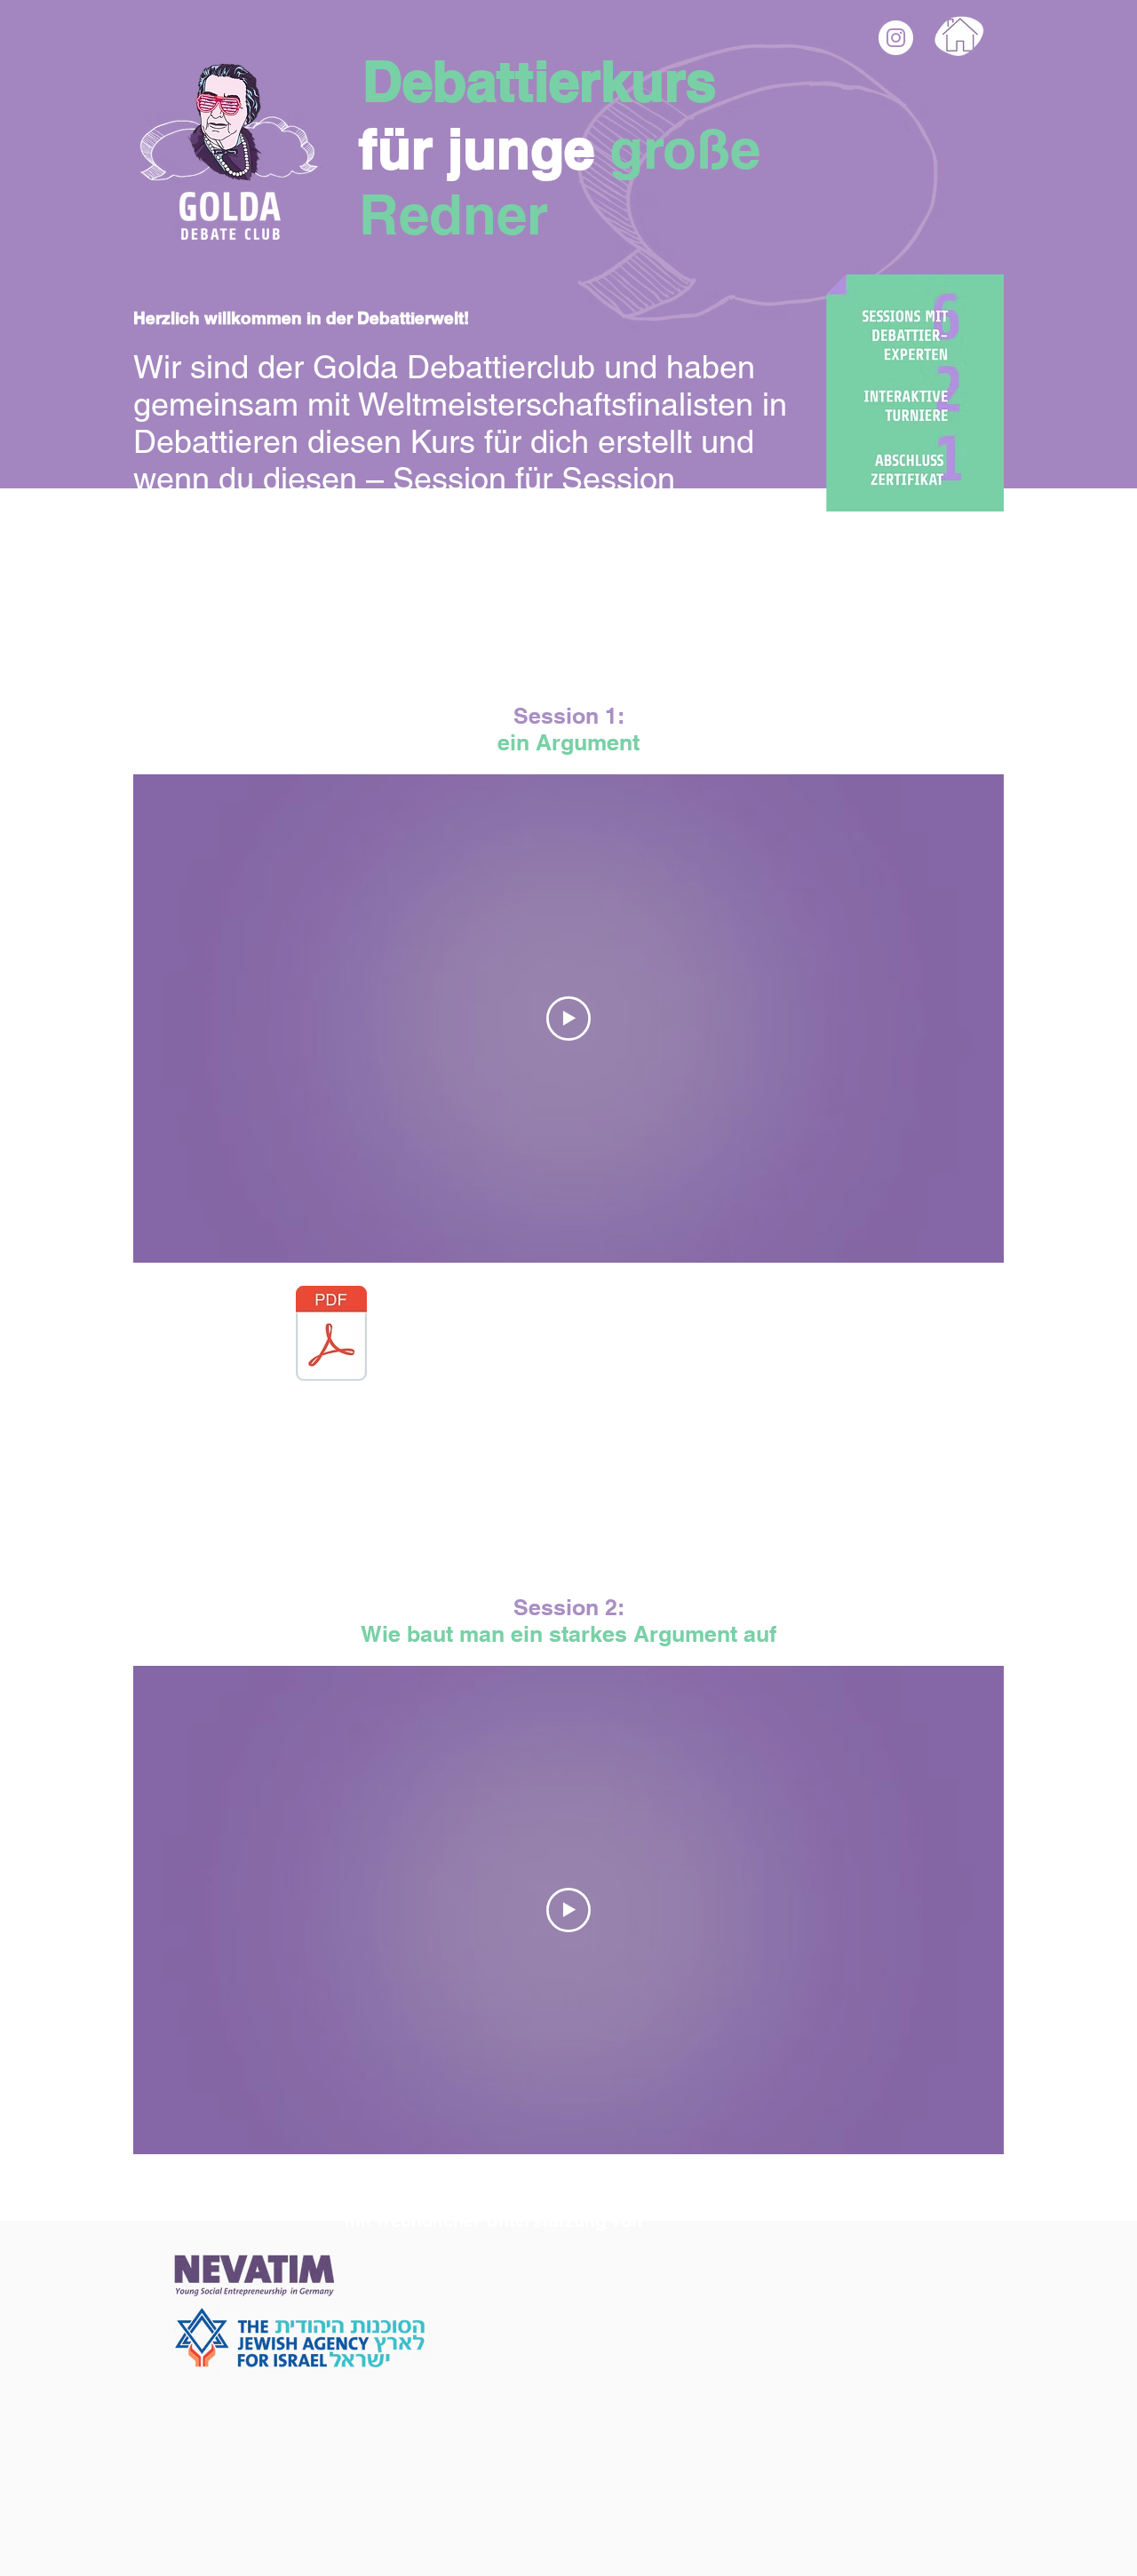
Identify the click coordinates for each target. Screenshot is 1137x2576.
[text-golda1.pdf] (331, 1336)
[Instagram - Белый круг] (896, 38)
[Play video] (568, 1019)
